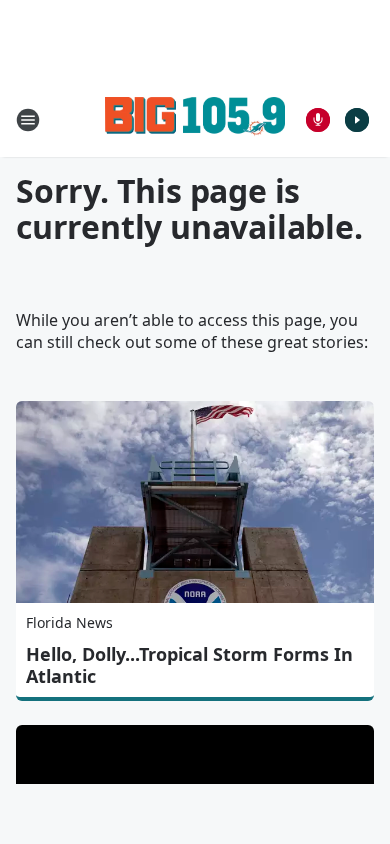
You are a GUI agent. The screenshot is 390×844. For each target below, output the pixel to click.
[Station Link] (195, 119)
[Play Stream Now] (357, 120)
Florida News (69, 622)
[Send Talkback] (318, 120)
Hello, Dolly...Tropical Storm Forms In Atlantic (189, 665)
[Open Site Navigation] (28, 120)
